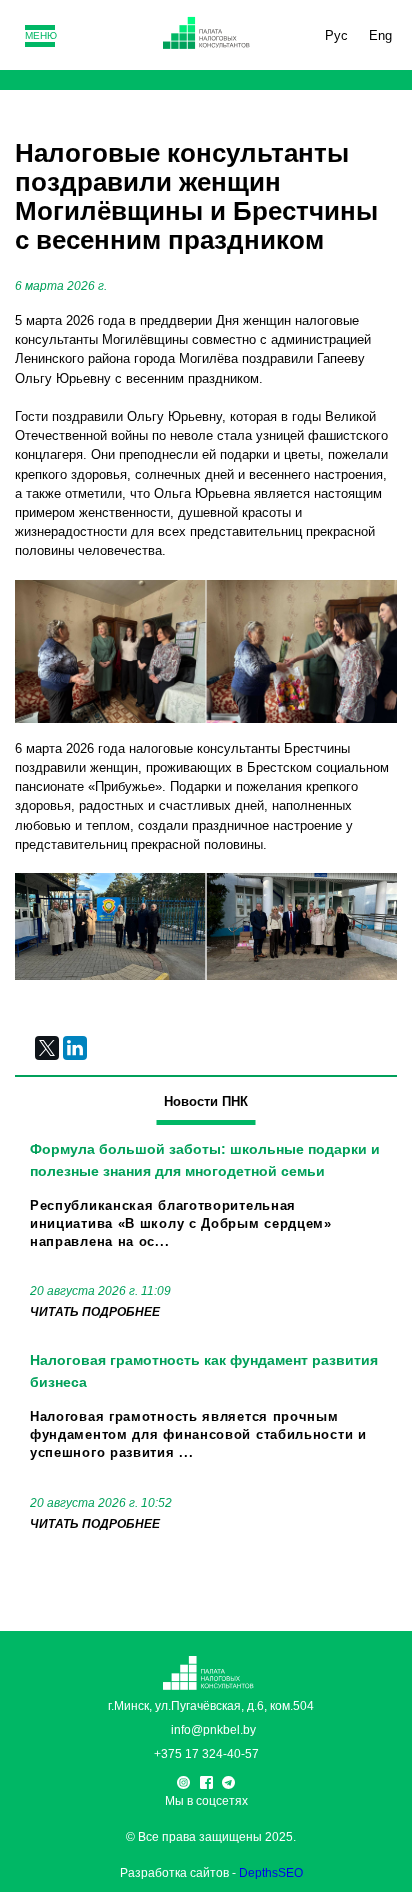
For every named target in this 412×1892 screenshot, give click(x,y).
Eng (380, 35)
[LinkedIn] (75, 1048)
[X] (47, 1048)
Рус (336, 35)
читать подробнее (95, 1312)
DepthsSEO (271, 1873)
